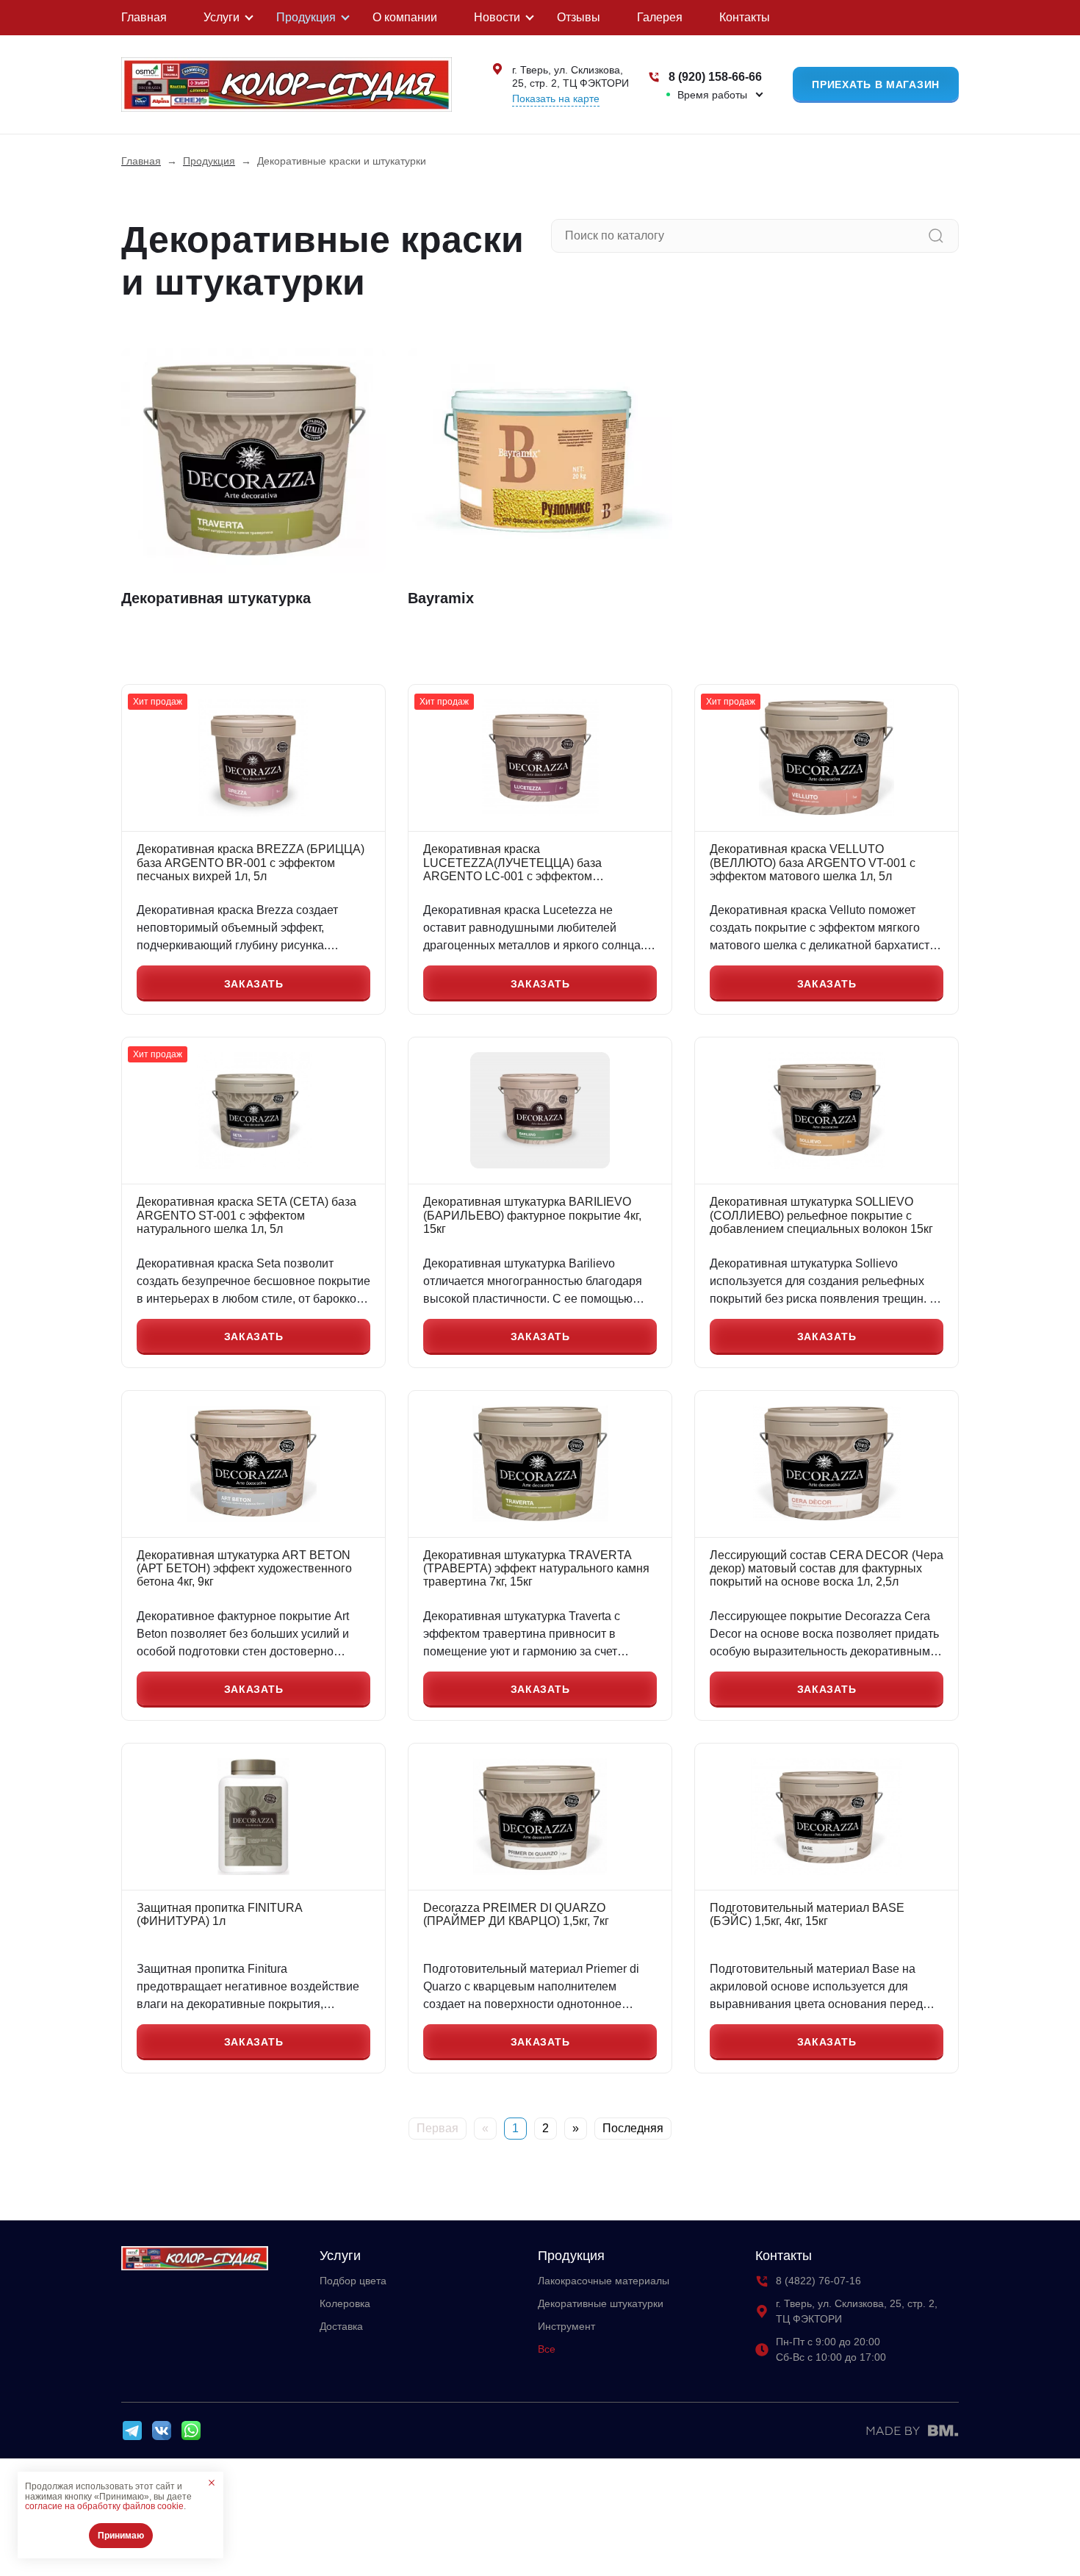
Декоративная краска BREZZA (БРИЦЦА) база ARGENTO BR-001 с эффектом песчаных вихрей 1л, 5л (251, 863)
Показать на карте (556, 98)
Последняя (633, 2128)
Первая (438, 2128)
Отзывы (579, 17)
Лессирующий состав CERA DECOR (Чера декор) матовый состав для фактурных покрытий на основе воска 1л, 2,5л (827, 1569)
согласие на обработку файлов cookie (104, 2506)
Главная (144, 17)
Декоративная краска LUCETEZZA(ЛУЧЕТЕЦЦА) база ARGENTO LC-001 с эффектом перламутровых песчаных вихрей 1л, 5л (533, 863)
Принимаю (121, 2536)
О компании (405, 17)
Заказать (254, 984)
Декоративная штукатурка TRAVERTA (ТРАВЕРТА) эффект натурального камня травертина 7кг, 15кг (536, 1569)
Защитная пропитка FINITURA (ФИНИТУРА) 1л (219, 1914)
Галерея (660, 17)
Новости (497, 17)
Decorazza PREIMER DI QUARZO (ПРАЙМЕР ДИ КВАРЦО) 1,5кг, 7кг (516, 1914)
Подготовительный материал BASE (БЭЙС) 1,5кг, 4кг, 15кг (807, 1914)
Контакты (745, 17)
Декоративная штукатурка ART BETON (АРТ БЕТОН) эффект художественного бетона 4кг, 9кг (244, 1569)
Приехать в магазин (876, 84)
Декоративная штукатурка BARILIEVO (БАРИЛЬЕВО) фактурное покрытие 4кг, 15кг (532, 1215)
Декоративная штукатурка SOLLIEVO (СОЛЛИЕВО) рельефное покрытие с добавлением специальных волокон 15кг (821, 1215)
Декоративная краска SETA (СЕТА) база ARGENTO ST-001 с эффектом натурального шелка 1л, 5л (246, 1215)
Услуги (222, 17)
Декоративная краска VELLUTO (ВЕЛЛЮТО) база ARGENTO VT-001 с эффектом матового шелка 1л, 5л (813, 863)
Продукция (306, 17)
